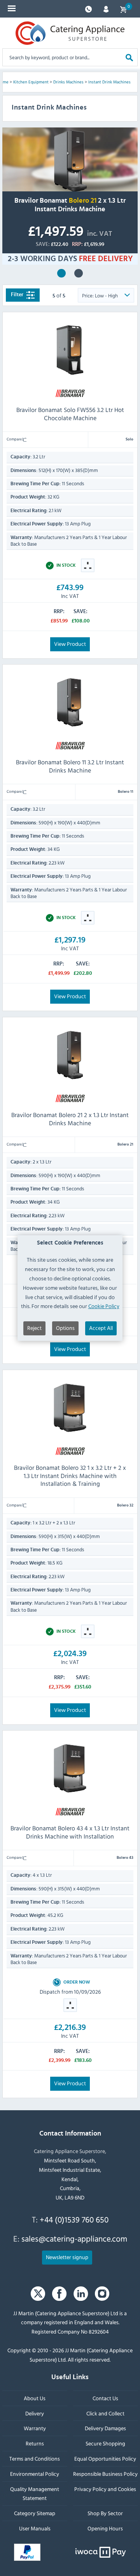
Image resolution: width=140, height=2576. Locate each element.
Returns (35, 2443)
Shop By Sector (105, 2513)
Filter (18, 295)
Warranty (35, 2428)
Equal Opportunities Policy (105, 2458)
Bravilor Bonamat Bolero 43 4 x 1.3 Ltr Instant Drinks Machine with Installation (70, 1832)
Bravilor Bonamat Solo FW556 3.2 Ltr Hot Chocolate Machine (70, 414)
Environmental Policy (35, 2473)
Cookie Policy (104, 1306)
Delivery (35, 2413)
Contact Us (105, 2398)
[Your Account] (106, 8)
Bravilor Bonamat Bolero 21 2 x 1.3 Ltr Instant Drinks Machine (61, 273)
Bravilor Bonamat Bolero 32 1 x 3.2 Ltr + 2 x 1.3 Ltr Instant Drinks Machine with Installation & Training (79, 273)
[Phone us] (88, 8)
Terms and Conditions (35, 2458)
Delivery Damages (105, 2428)
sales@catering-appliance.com (74, 2238)
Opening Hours (105, 2528)
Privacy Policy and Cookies (105, 2488)
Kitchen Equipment (31, 82)
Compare (15, 439)
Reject (34, 1328)
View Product (70, 643)
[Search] (129, 57)
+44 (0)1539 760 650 (74, 2219)
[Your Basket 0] (123, 9)
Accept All (101, 1328)
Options (65, 1328)
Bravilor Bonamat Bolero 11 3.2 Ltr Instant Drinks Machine (70, 766)
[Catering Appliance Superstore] (70, 33)
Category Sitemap (35, 2513)
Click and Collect (105, 2413)
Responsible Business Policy (105, 2473)
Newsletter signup (67, 2257)
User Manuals (35, 2528)
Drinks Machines (68, 82)
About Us (35, 2398)
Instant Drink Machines (109, 82)
